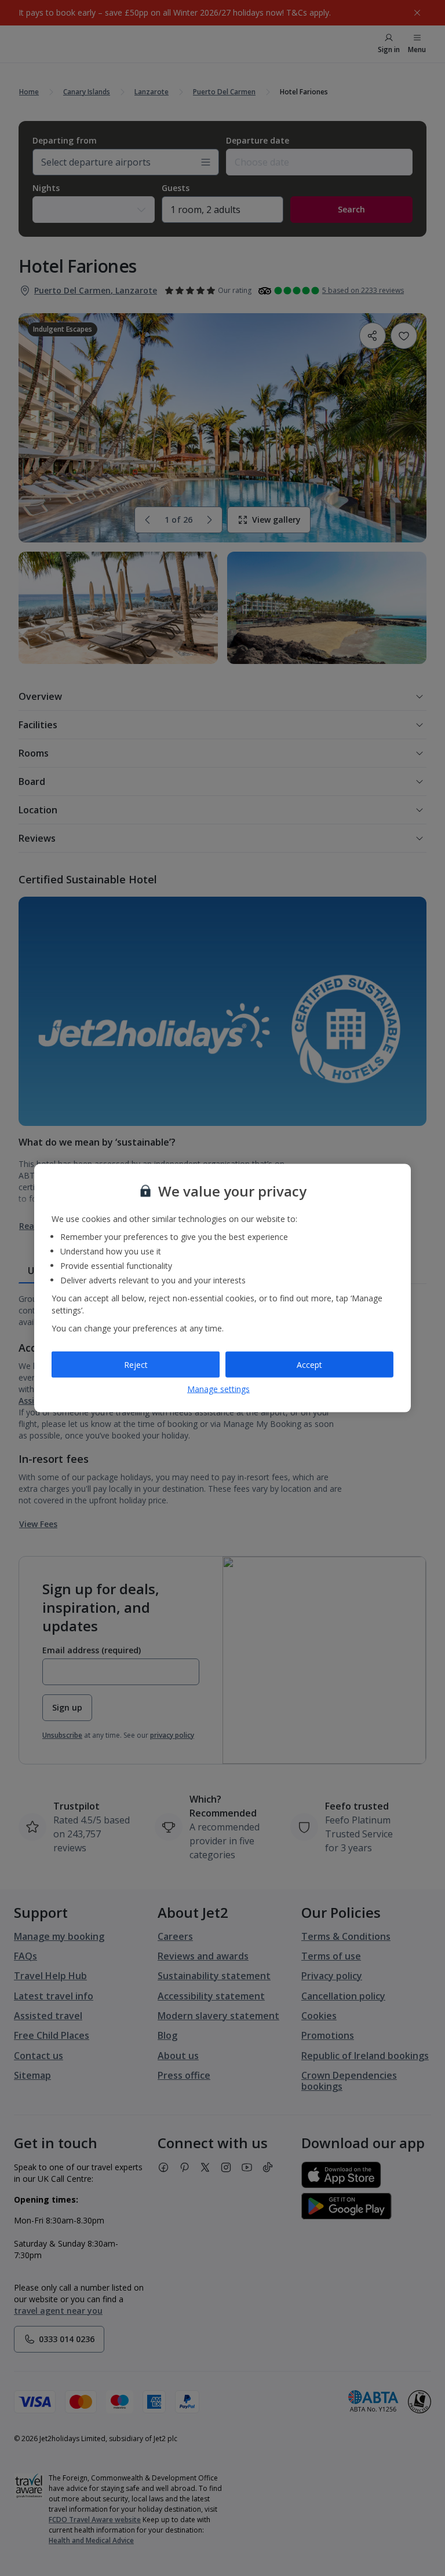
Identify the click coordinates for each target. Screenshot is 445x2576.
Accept (309, 1364)
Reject (136, 1364)
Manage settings (218, 1389)
